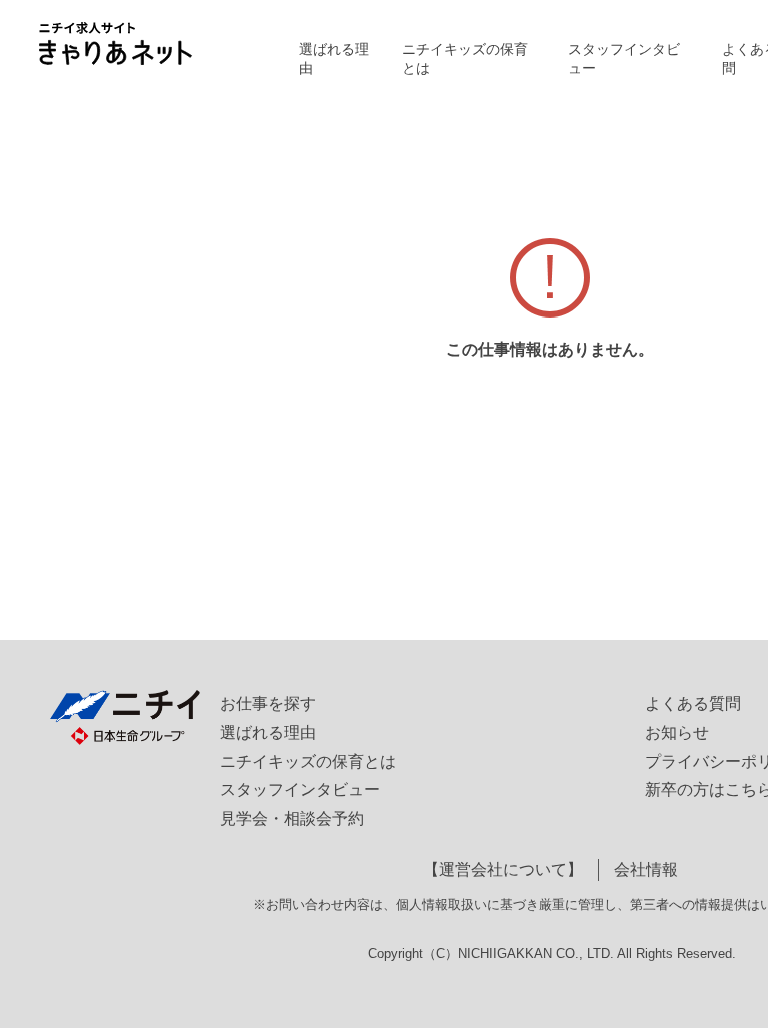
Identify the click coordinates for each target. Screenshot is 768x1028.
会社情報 (646, 869)
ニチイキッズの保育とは (465, 59)
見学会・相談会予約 (292, 818)
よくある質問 (693, 703)
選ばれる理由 (334, 59)
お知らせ (677, 732)
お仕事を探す (268, 703)
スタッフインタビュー (624, 59)
